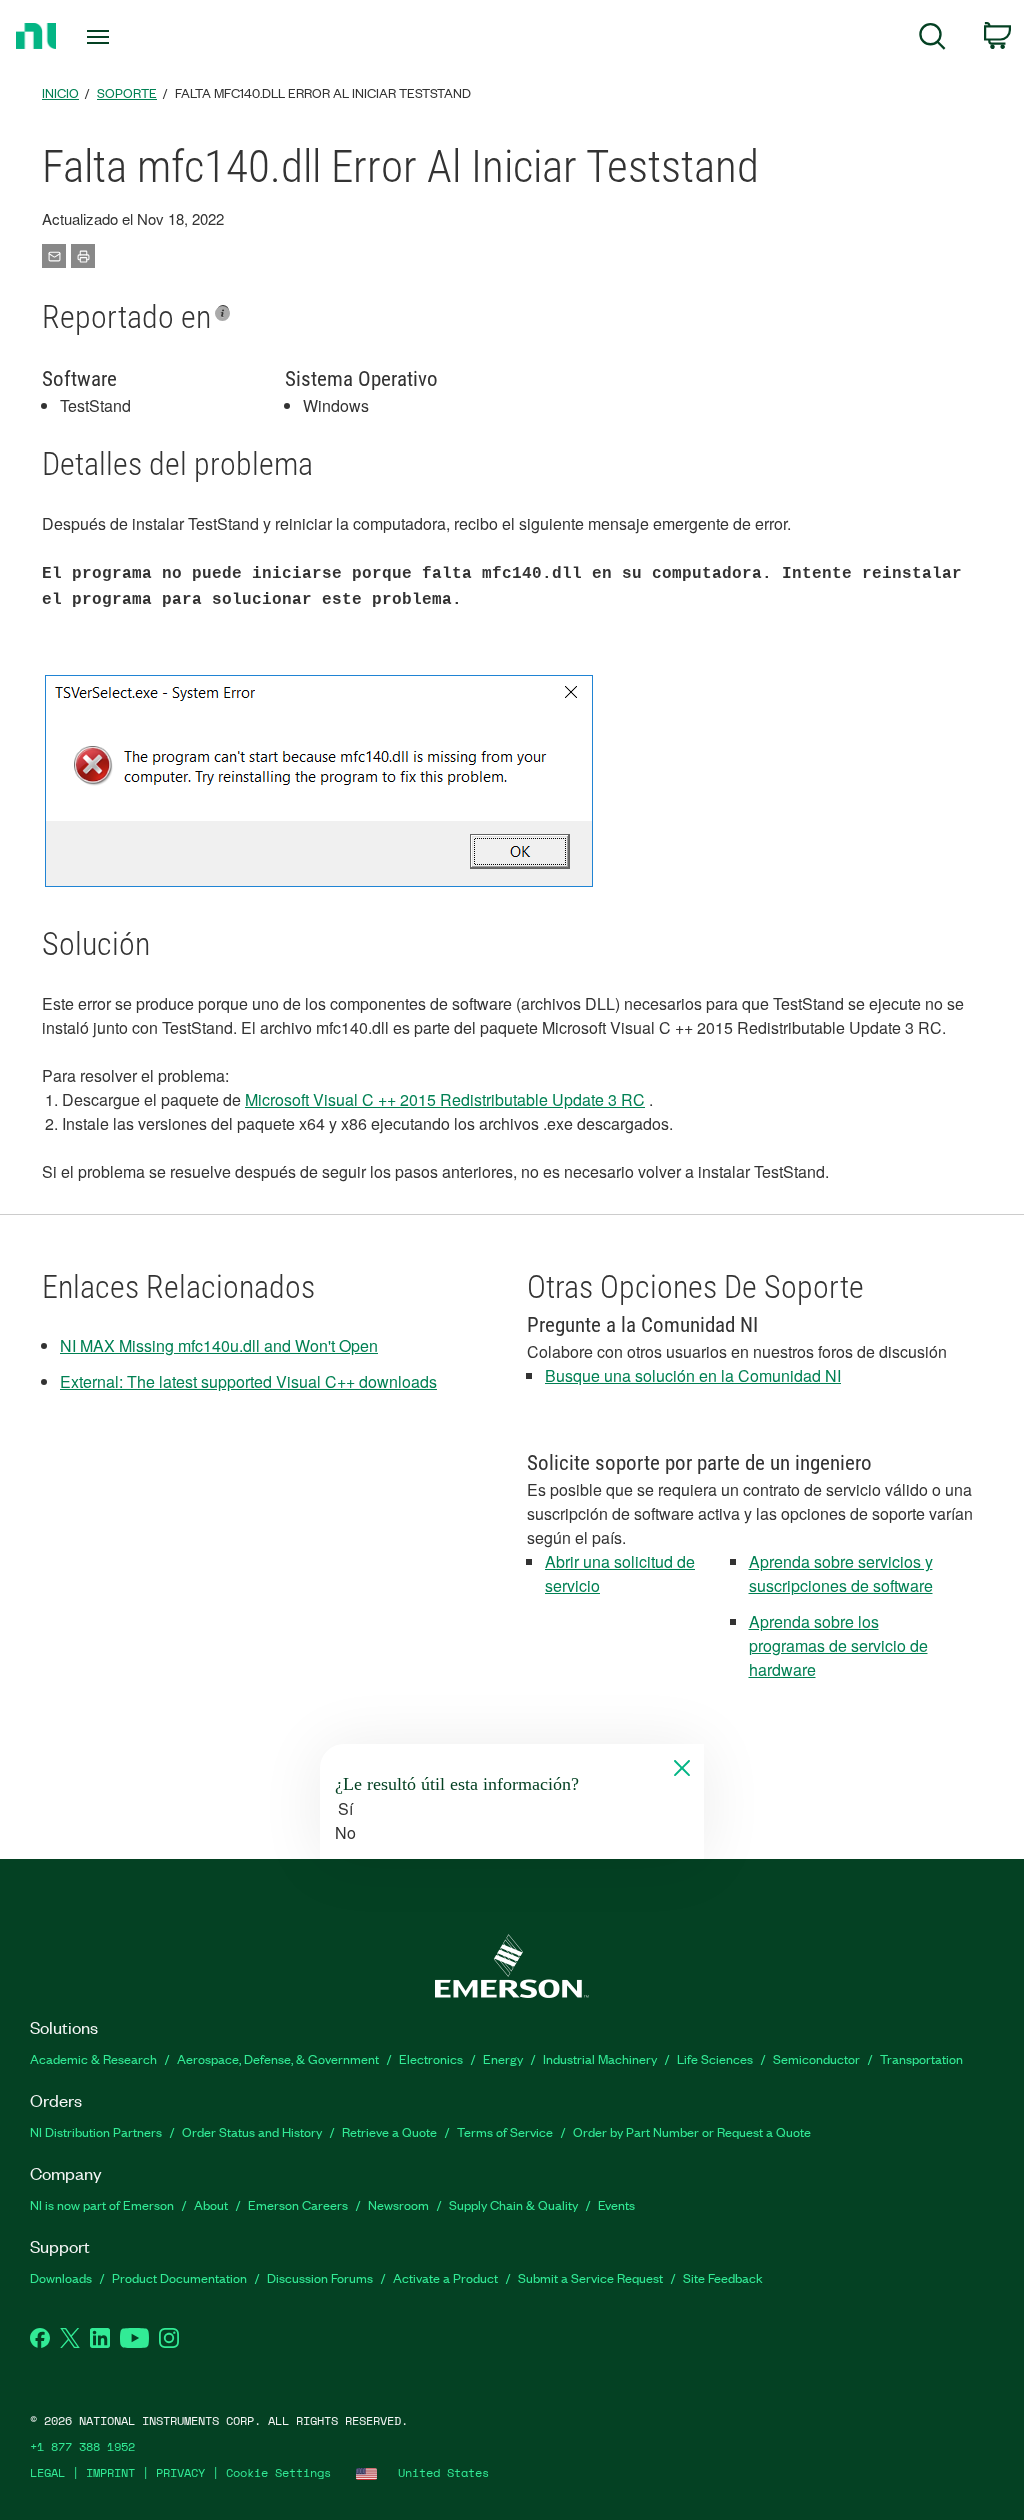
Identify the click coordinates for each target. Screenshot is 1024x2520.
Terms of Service (505, 2131)
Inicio (60, 92)
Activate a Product (445, 2277)
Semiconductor (816, 2058)
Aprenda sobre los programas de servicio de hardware (838, 1645)
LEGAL (47, 2472)
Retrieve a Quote (389, 2131)
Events (616, 2204)
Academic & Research (93, 2058)
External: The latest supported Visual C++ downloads (248, 1381)
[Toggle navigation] (133, 37)
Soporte (127, 92)
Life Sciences (715, 2058)
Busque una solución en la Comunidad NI (693, 1375)
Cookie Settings (278, 2472)
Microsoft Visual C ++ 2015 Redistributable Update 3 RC (445, 1099)
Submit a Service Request (590, 2277)
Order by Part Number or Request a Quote (692, 2131)
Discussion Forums (320, 2277)
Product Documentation (179, 2277)
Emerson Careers (298, 2204)
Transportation (921, 2058)
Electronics (431, 2058)
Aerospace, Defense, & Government (278, 2058)
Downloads (61, 2277)
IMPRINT (110, 2472)
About (211, 2204)
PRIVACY (180, 2472)
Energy (503, 2058)
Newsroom (398, 2204)
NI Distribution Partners (96, 2131)
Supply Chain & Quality (513, 2204)
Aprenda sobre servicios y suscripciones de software (841, 1573)
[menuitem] (932, 39)
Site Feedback (723, 2277)
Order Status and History (252, 2131)
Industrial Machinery (600, 2058)
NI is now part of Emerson (102, 2204)
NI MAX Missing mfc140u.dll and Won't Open (219, 1345)
